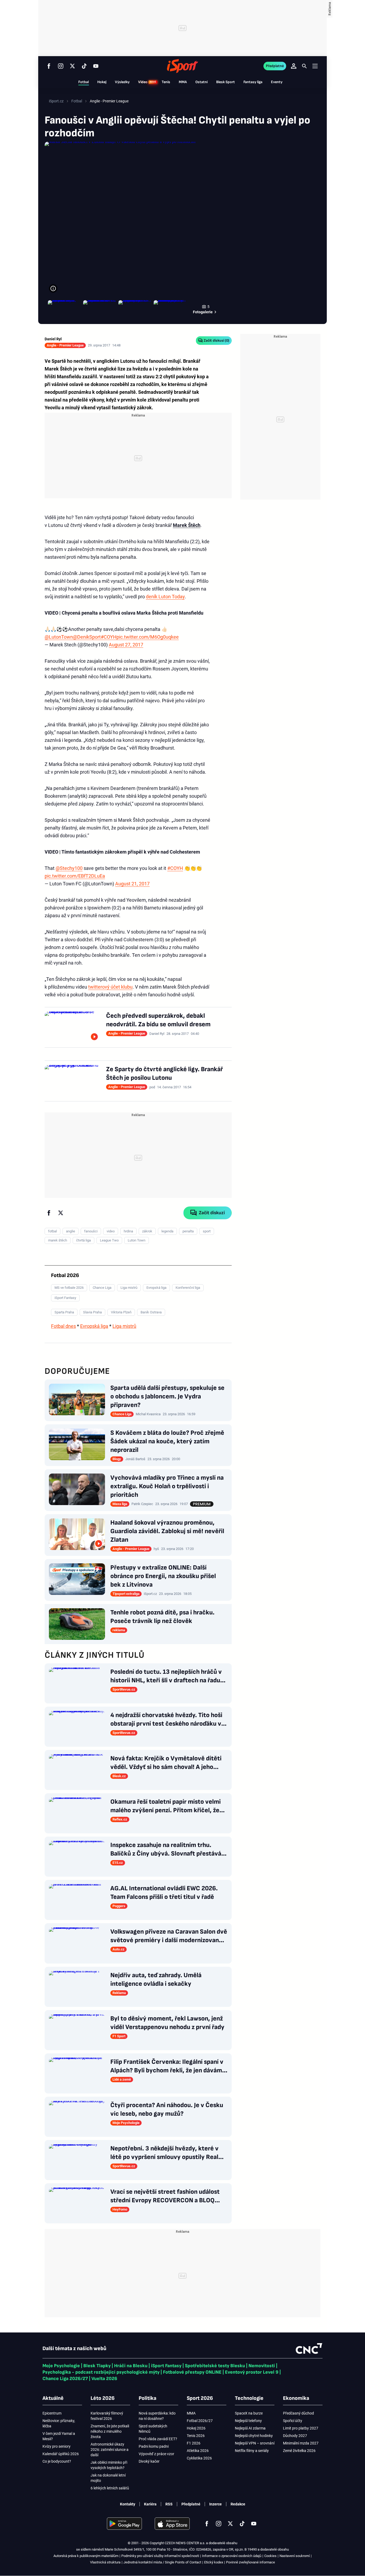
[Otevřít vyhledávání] (304, 66)
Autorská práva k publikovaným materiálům (86, 2556)
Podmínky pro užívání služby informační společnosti (160, 2556)
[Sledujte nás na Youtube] (96, 66)
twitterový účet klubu (110, 987)
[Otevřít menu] (315, 66)
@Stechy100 (69, 868)
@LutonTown (59, 637)
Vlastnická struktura (105, 2562)
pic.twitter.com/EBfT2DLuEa (75, 876)
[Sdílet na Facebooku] (49, 1213)
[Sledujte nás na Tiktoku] (84, 66)
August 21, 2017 (132, 884)
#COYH (109, 637)
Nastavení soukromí (295, 2556)
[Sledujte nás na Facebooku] (49, 66)
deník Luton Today (165, 597)
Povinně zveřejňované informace (251, 2562)
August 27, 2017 (126, 645)
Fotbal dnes (63, 1326)
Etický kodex (214, 2562)
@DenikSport (87, 637)
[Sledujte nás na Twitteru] (72, 66)
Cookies (270, 2556)
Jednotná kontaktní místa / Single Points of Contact (162, 2562)
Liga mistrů (124, 1326)
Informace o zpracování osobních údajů (232, 2556)
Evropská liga (94, 1326)
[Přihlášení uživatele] (294, 66)
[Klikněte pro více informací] (53, 288)
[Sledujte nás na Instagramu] (61, 66)
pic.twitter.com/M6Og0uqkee (148, 637)
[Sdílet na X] (61, 1213)
